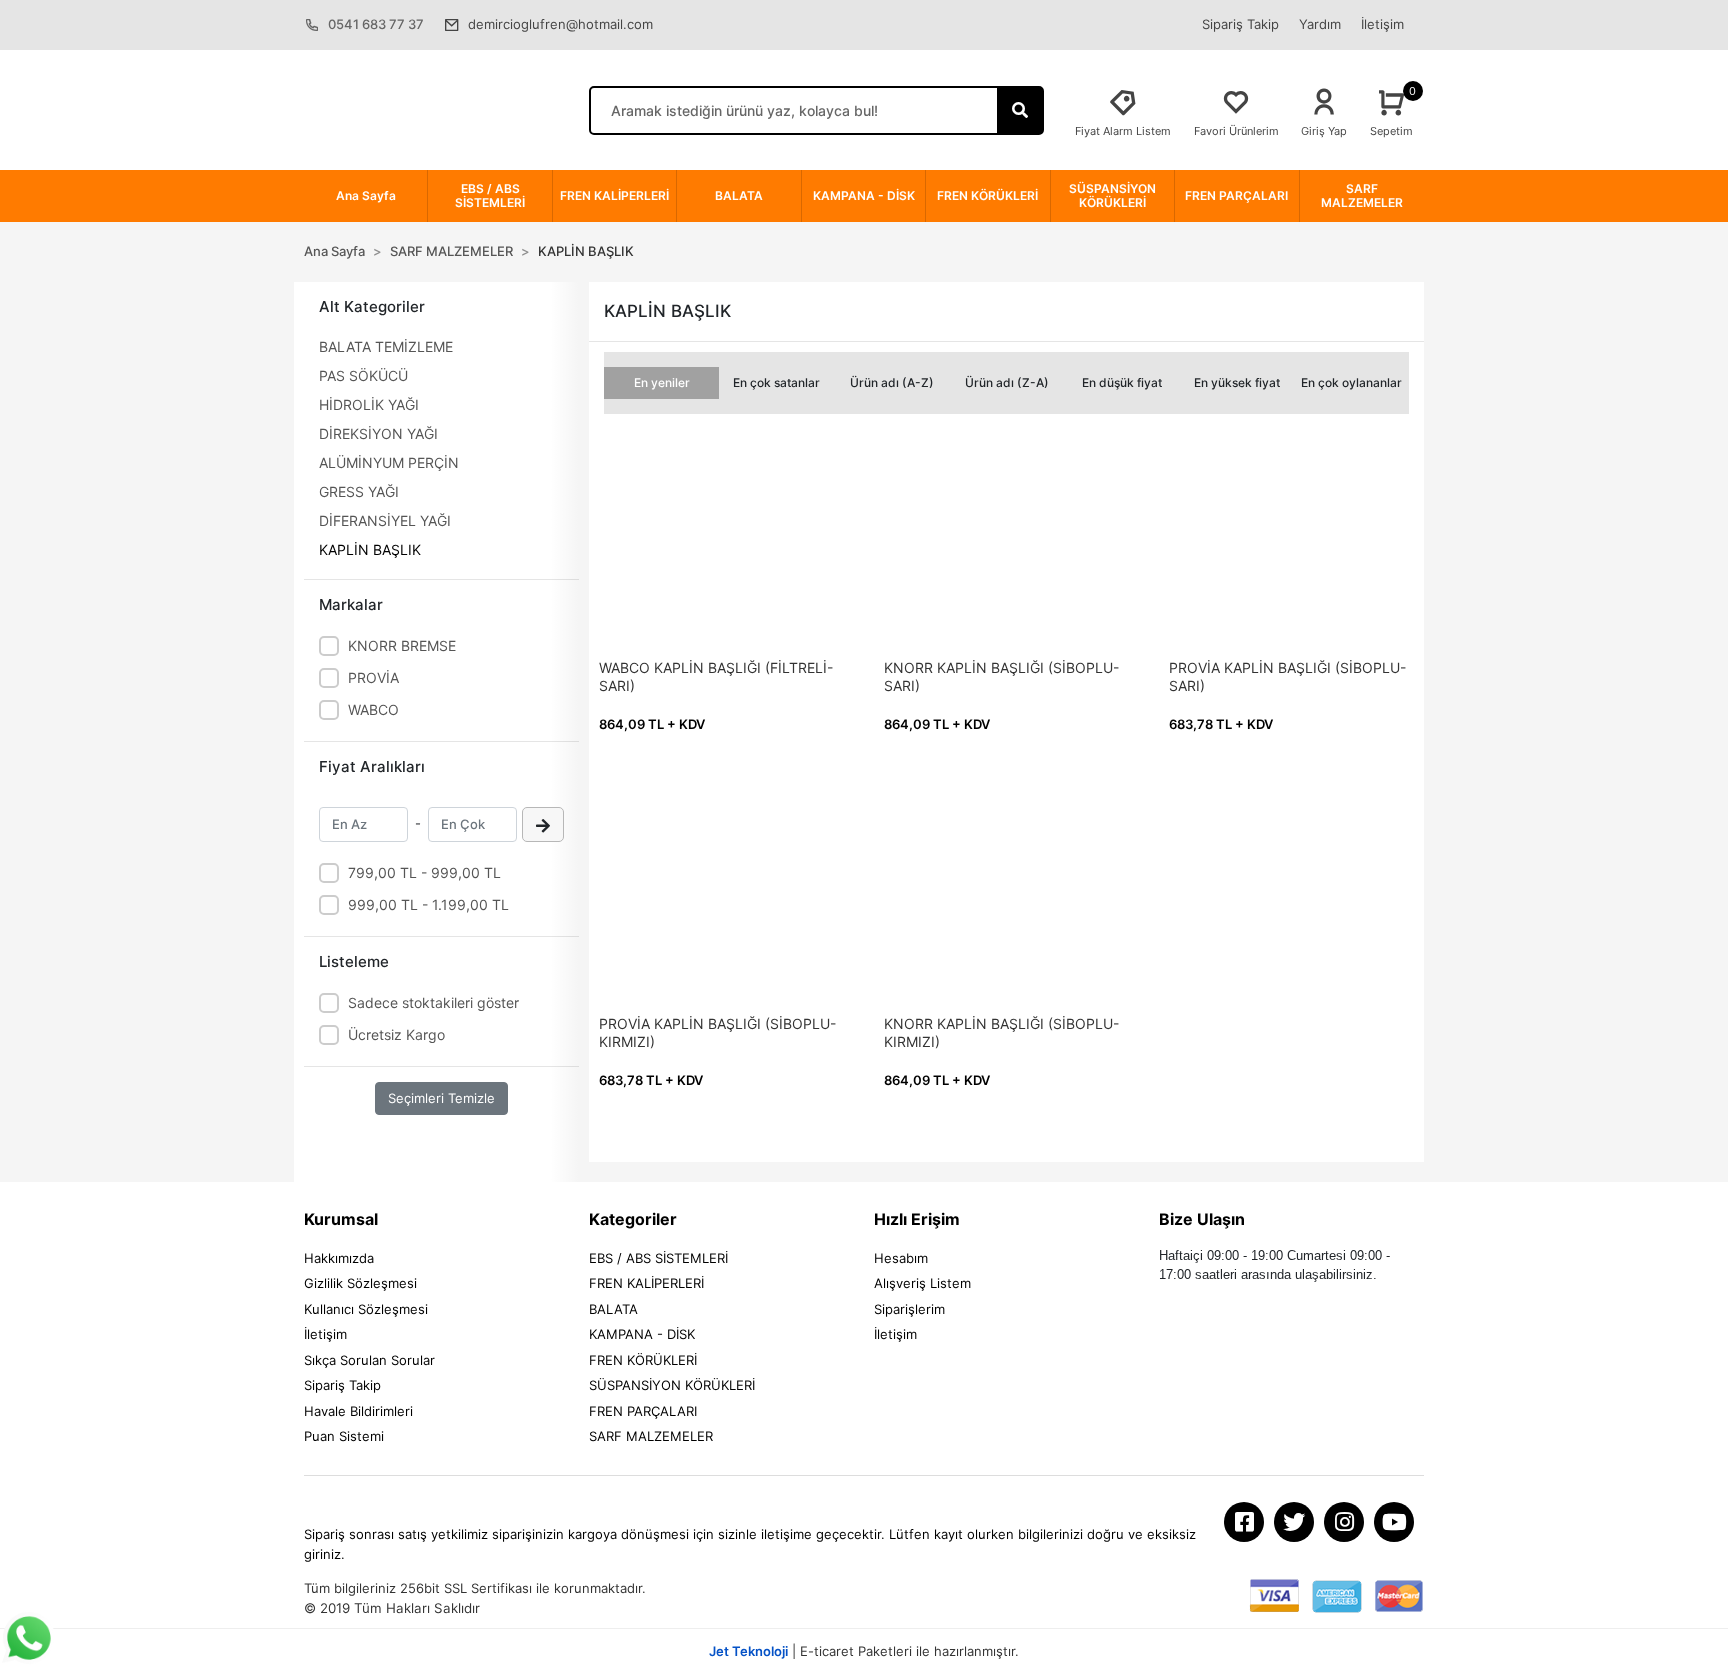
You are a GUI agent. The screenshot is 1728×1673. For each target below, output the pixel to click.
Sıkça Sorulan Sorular (369, 1360)
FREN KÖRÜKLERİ (643, 1360)
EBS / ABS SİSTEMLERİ (658, 1258)
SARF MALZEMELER (651, 1436)
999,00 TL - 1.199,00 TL (428, 904)
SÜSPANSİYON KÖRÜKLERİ (672, 1385)
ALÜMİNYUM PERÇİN (389, 462)
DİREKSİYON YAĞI (378, 433)
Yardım (1320, 24)
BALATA (613, 1309)
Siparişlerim (909, 1309)
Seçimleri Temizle (441, 1098)
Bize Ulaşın (1202, 1219)
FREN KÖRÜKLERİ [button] (987, 195)
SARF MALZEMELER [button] (1362, 195)
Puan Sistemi (344, 1436)
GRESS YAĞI (359, 491)
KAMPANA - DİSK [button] (864, 195)
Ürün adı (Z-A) (1007, 382)
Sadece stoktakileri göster (433, 1002)
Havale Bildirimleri (358, 1411)
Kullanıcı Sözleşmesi (366, 1309)
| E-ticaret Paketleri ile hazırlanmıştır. (864, 1651)
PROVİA (373, 677)
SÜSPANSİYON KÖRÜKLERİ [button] (1112, 195)
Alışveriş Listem (922, 1283)
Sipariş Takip (1240, 24)
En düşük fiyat (1122, 382)
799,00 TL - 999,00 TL (424, 872)
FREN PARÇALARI (643, 1411)
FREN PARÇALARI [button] (1236, 195)
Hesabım (901, 1258)
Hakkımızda (339, 1258)
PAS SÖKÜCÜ (363, 375)
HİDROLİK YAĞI (369, 404)
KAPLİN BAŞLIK (370, 549)
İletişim (1382, 24)
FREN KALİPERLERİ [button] (614, 195)
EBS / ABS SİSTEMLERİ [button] (490, 195)
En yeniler (662, 382)
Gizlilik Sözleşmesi (360, 1283)
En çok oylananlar (1351, 382)
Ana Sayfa (366, 195)
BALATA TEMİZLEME (386, 346)
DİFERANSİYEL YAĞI (385, 520)
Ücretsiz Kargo (396, 1034)
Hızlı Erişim (917, 1219)
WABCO (373, 709)
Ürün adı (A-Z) (892, 382)
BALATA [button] (739, 195)
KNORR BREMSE (402, 645)
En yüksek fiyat (1237, 382)
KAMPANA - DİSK (642, 1334)
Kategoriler (633, 1219)
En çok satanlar (776, 382)
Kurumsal (341, 1219)
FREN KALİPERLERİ (646, 1283)
